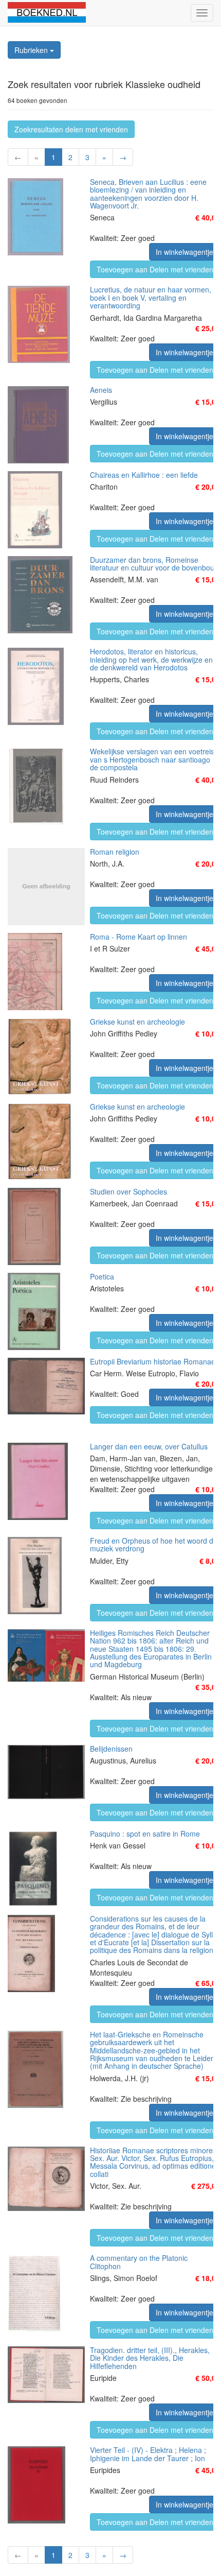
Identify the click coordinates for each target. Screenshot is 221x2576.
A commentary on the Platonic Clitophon (139, 2262)
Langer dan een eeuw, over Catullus (149, 1446)
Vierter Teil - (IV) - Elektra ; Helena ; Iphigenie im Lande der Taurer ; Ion (148, 2454)
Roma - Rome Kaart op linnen (139, 937)
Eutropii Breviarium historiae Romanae (153, 1361)
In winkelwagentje (185, 252)
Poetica (102, 1276)
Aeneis (101, 390)
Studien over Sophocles (128, 1191)
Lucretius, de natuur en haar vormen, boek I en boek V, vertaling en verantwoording (151, 297)
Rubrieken (32, 50)
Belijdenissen (111, 1749)
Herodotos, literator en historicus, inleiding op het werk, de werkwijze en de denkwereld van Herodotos (151, 659)
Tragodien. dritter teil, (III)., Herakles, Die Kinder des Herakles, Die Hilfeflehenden (150, 2358)
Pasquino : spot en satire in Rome (145, 1834)
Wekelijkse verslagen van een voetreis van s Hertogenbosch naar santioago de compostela (152, 759)
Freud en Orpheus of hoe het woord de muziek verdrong (154, 1544)
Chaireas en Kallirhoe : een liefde (144, 475)
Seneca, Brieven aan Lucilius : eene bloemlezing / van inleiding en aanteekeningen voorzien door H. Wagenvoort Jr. (148, 194)
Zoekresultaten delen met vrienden (71, 129)
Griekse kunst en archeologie (137, 1022)
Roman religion (115, 852)
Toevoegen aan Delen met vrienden (155, 269)
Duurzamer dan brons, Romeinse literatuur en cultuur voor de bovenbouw (155, 564)
